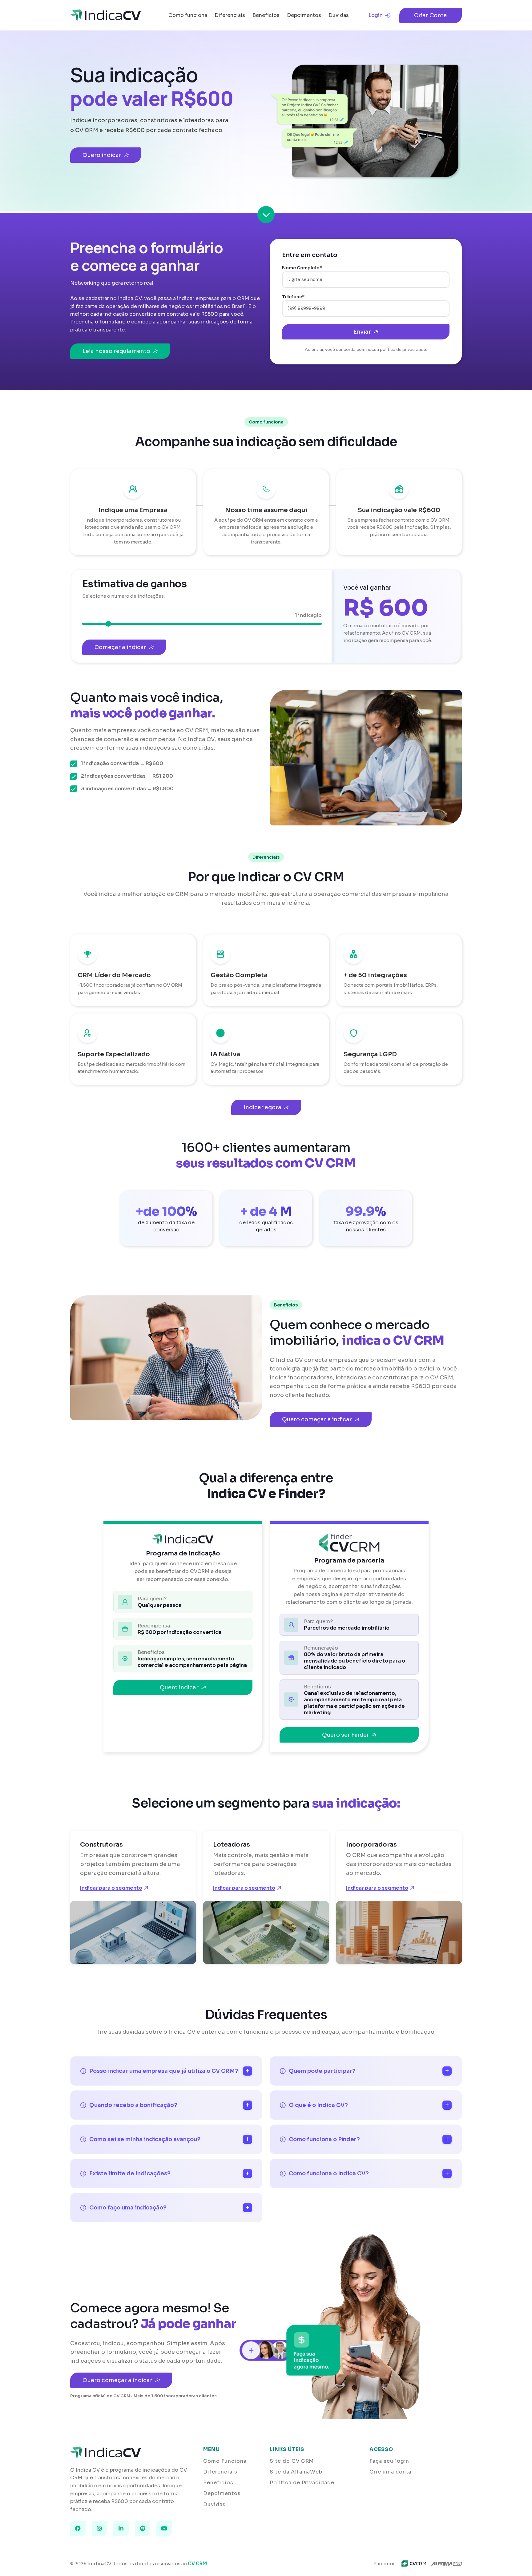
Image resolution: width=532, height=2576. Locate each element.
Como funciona (188, 15)
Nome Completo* (302, 268)
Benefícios (266, 15)
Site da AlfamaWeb (296, 2472)
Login (376, 15)
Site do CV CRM (292, 2461)
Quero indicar (102, 155)
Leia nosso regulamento (116, 351)
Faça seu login (389, 2461)
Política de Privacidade (302, 2483)
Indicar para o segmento (111, 1888)
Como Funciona (225, 2461)
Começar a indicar (120, 647)
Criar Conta (431, 15)
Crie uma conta (390, 2472)
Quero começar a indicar (317, 1419)
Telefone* (293, 297)
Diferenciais (230, 15)
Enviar (362, 332)
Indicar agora (262, 1107)
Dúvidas (339, 15)
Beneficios (218, 2483)
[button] (266, 214)
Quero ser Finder (346, 1735)
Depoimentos (304, 15)
